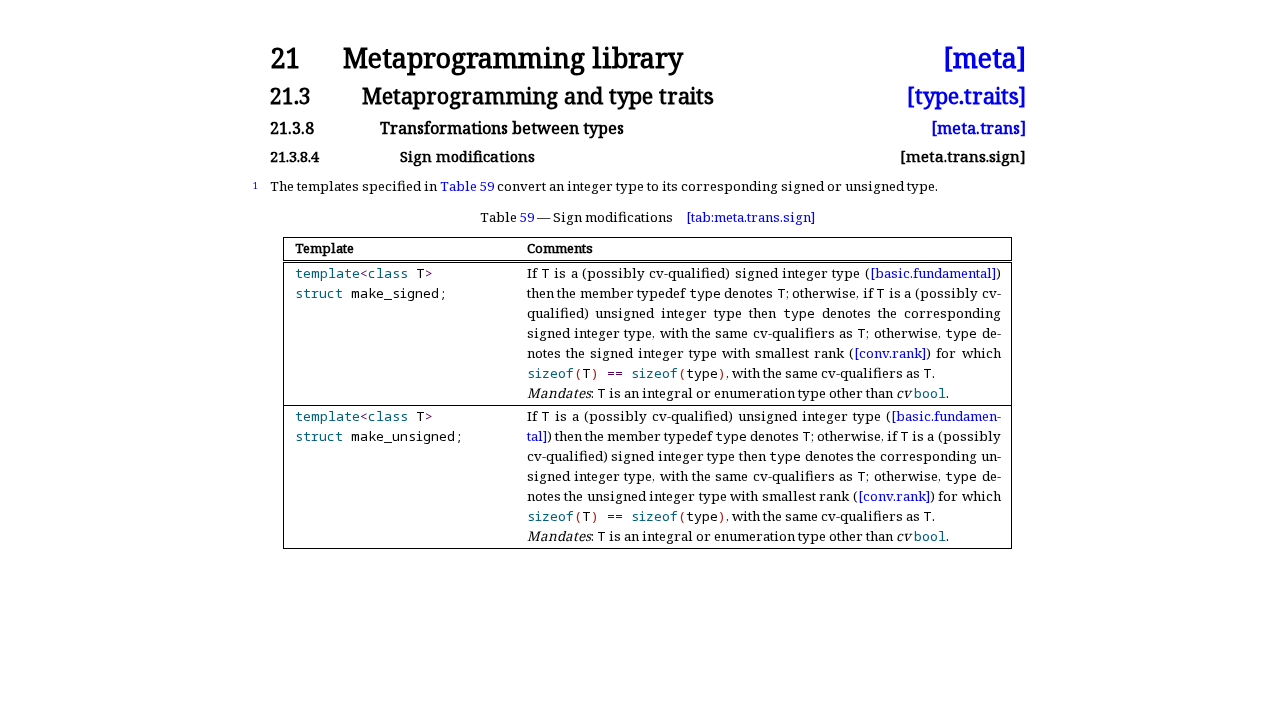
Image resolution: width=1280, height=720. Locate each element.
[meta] (984, 58)
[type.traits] (966, 95)
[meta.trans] (978, 128)
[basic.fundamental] (933, 273)
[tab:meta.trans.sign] (750, 217)
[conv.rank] (890, 353)
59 (527, 217)
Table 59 (467, 186)
